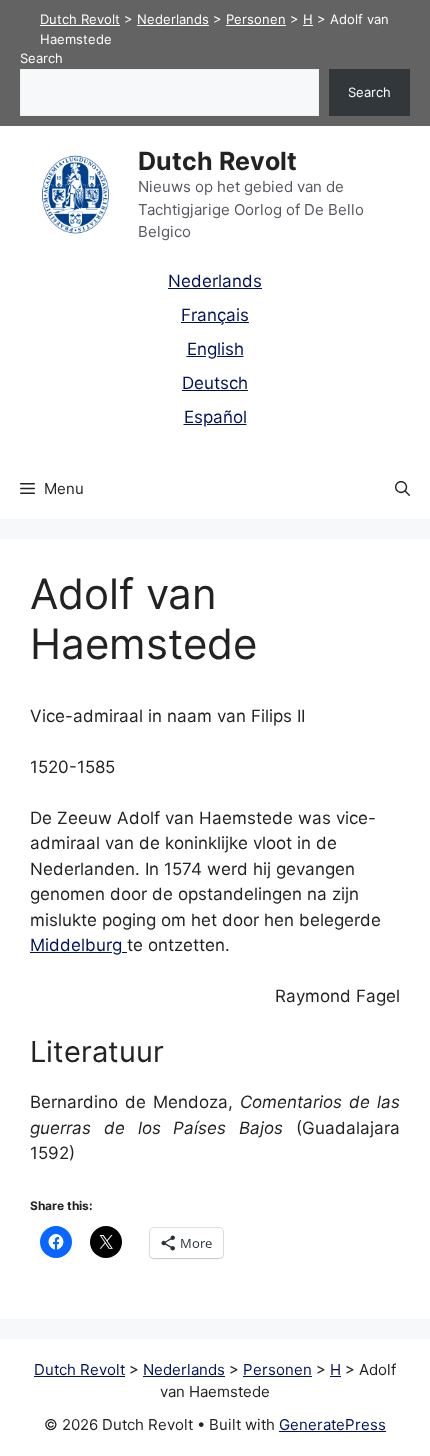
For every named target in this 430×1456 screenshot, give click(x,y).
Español (215, 417)
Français (215, 315)
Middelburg (78, 945)
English (215, 349)
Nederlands (215, 281)
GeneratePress (332, 1424)
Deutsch (215, 383)
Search (41, 58)
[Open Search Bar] (402, 489)
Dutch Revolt (217, 161)
